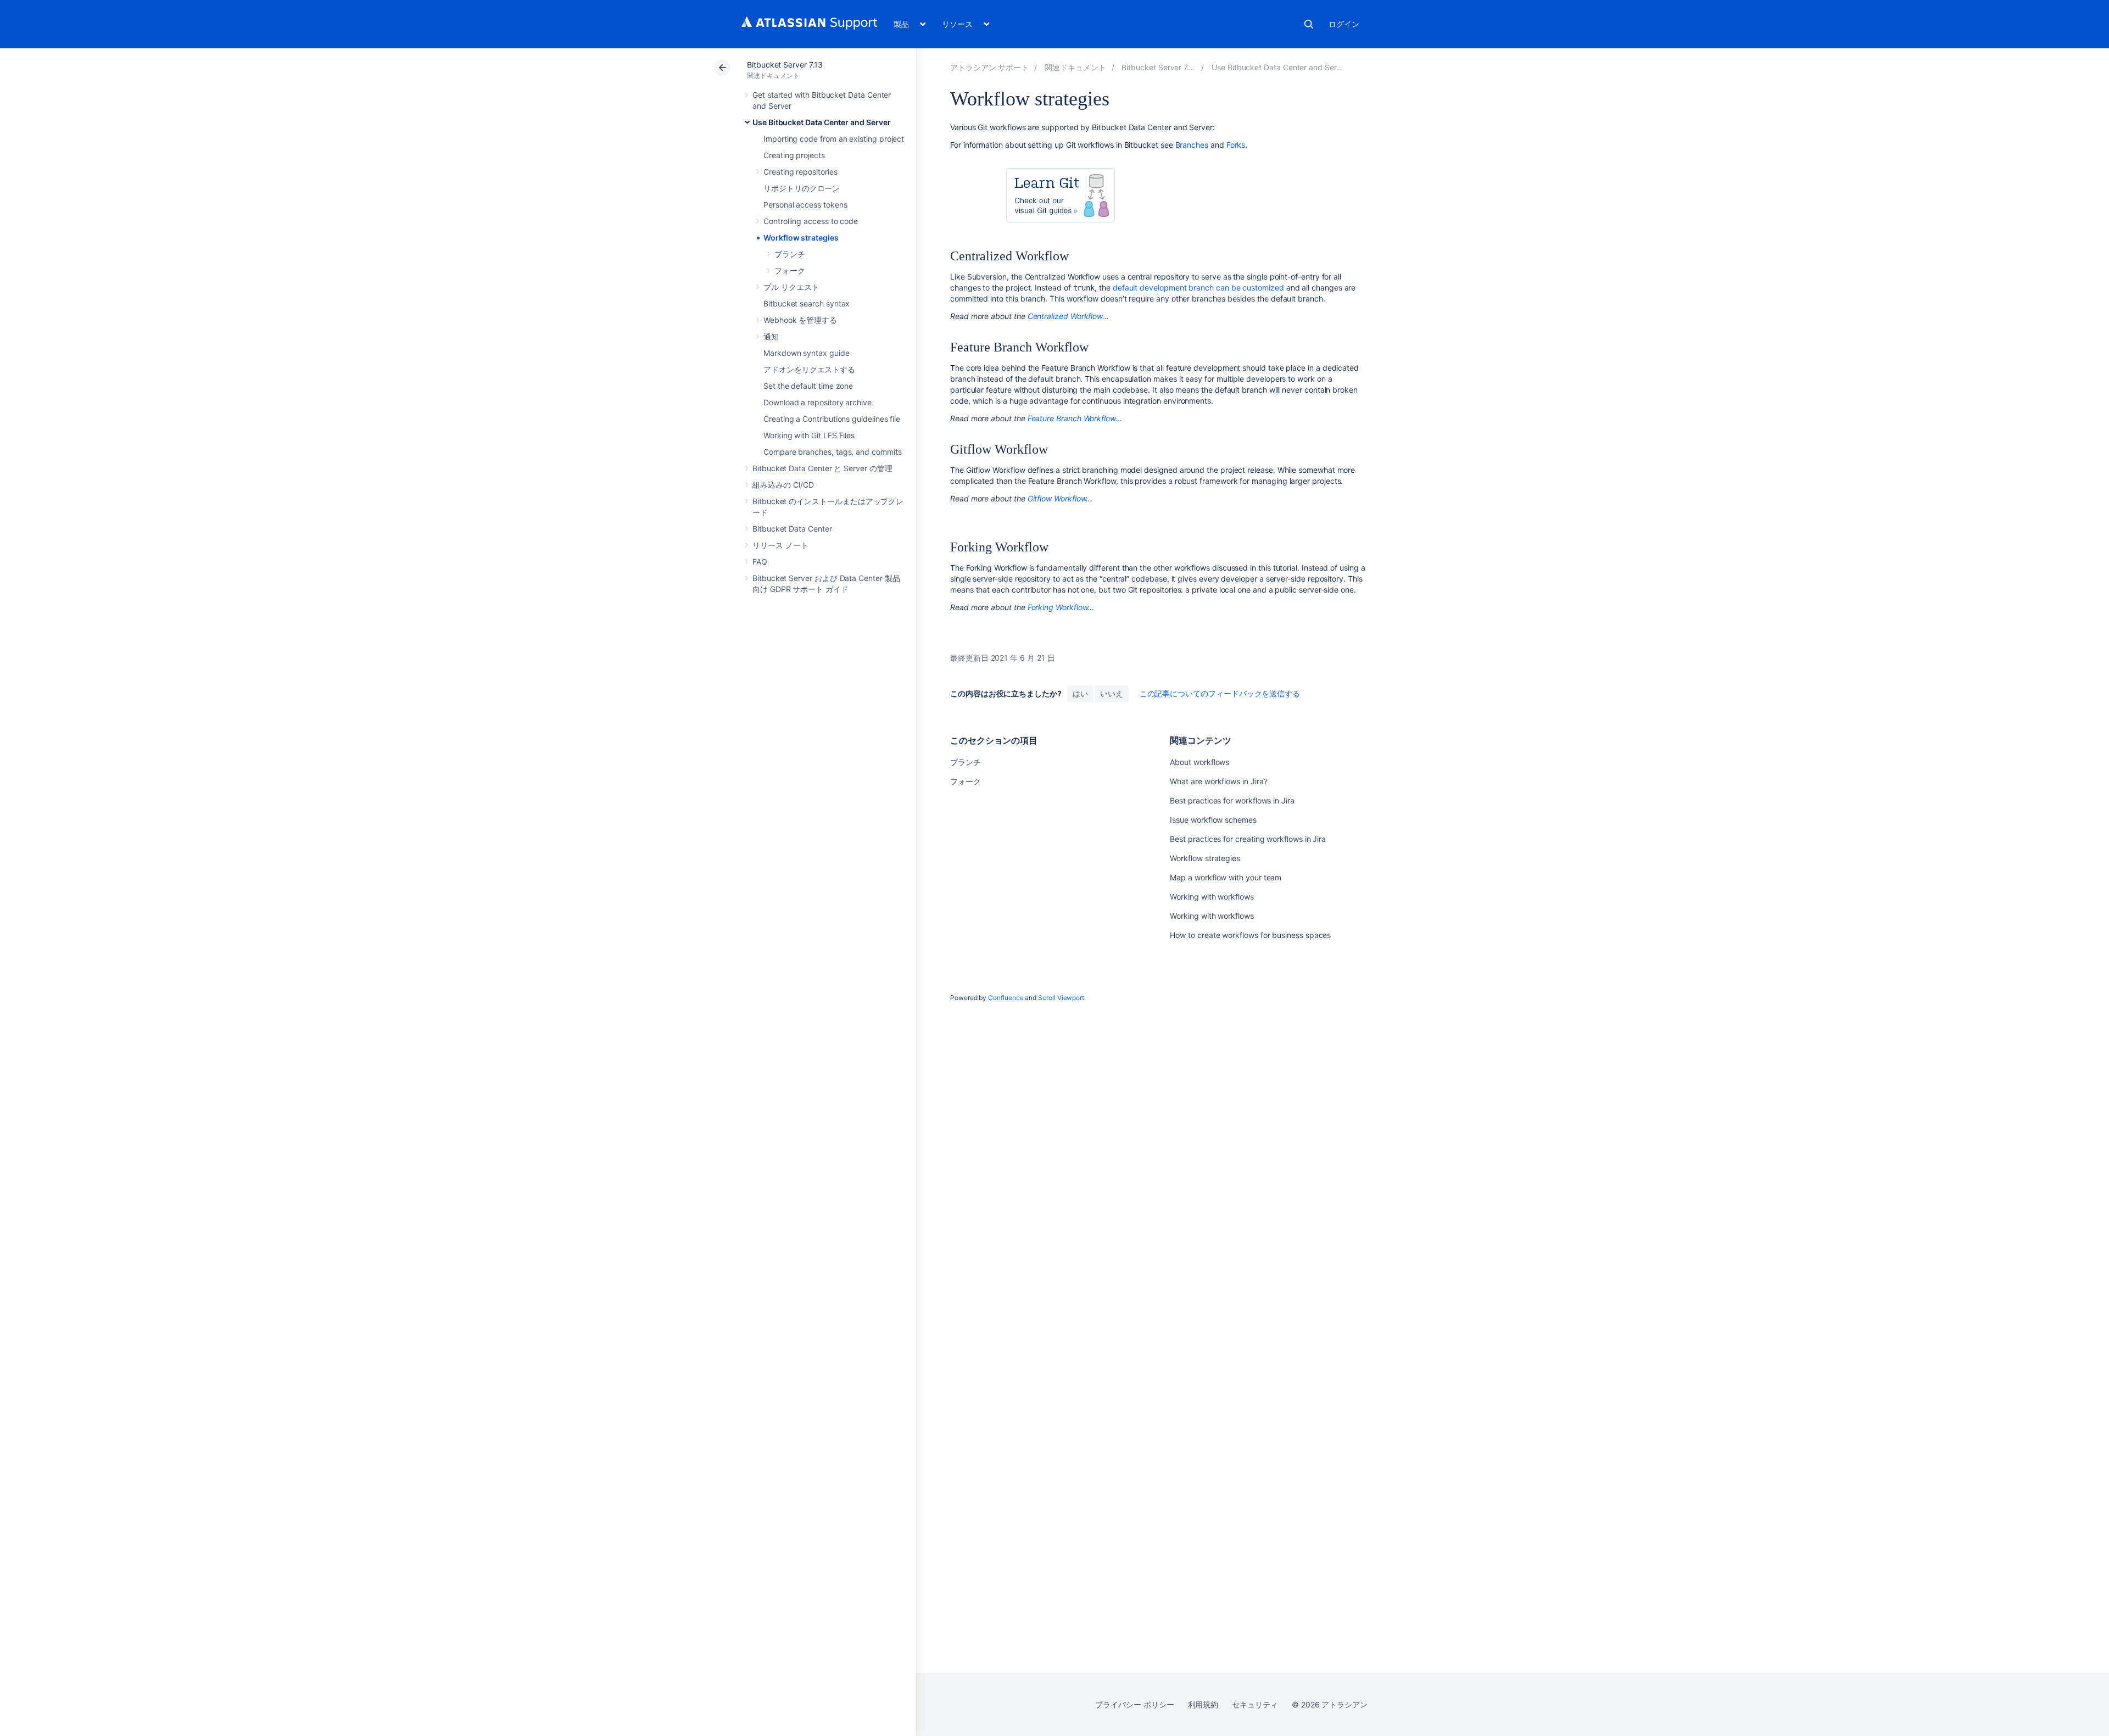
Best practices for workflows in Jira (1232, 800)
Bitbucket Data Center (792, 529)
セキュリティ (1255, 1704)
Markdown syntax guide (807, 353)
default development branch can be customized (1198, 288)
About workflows (1199, 762)
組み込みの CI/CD (783, 485)
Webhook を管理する (800, 320)
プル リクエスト (791, 287)
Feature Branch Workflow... (1075, 418)
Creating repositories (800, 172)
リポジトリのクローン (802, 188)
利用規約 (1203, 1704)
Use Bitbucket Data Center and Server (821, 122)
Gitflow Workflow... (1060, 498)
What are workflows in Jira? (1218, 781)
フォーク (790, 270)
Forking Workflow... (1061, 607)
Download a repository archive (818, 402)
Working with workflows (1212, 897)
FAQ (760, 562)
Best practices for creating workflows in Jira (1248, 839)
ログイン (1344, 24)
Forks (1236, 145)
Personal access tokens (805, 205)
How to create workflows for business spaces (1250, 935)
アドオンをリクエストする (809, 369)
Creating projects (794, 155)
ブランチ (790, 254)
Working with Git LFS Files (809, 435)
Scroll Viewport (1061, 998)
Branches (1192, 145)
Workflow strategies (801, 238)
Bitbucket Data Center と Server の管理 (822, 468)
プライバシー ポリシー (1134, 1704)
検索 (1309, 24)
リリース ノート (780, 545)
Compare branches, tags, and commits (833, 452)
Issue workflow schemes (1213, 820)
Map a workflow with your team (1226, 877)
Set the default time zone (808, 386)
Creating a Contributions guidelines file (832, 419)
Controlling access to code (811, 221)
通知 (771, 336)
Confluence (1006, 998)
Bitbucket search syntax (807, 303)
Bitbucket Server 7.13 (785, 65)
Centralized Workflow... (1068, 316)
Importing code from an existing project (834, 139)
